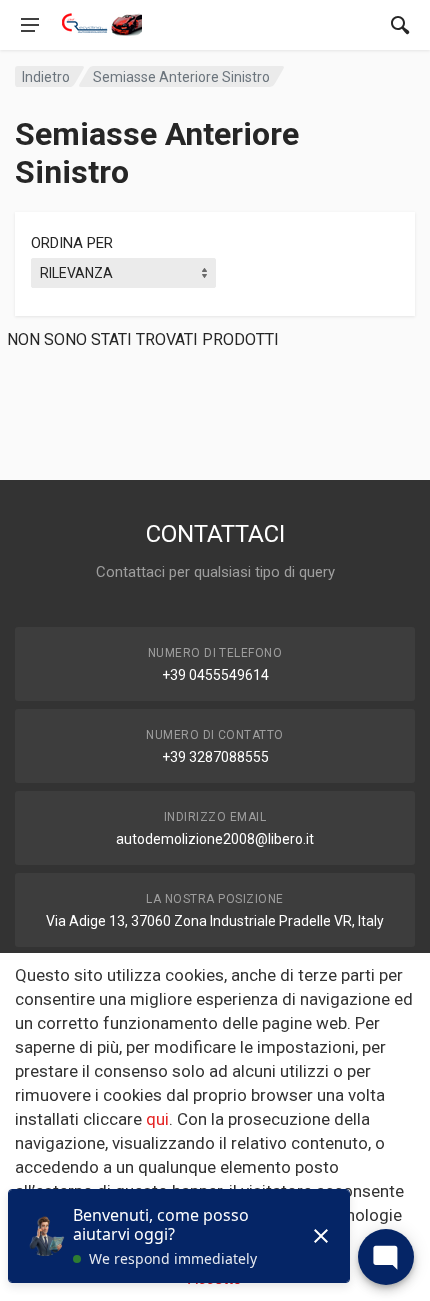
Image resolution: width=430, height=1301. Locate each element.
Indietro (46, 77)
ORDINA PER (72, 243)
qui (157, 1119)
